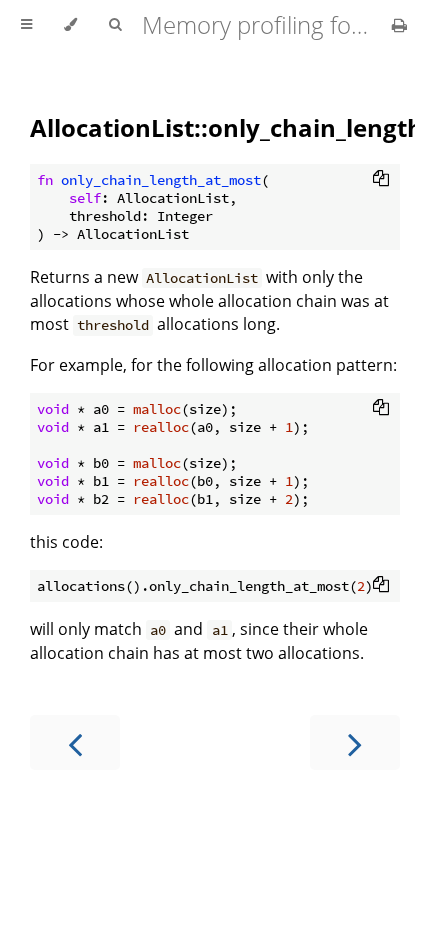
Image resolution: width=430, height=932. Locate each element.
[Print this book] (399, 25)
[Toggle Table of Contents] (26, 25)
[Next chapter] (355, 742)
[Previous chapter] (75, 742)
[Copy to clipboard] (381, 178)
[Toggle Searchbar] (115, 25)
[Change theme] (70, 25)
